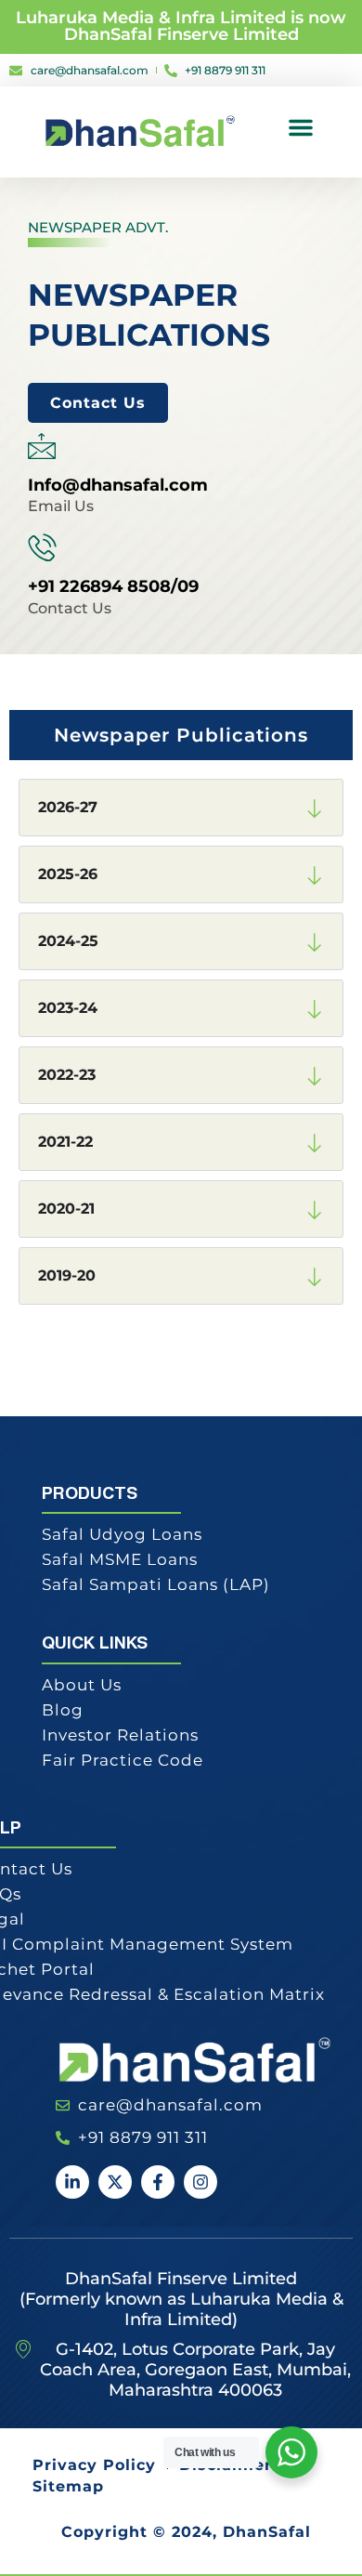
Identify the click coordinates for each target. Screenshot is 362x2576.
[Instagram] (200, 2182)
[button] (301, 127)
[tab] (181, 735)
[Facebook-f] (158, 2182)
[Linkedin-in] (72, 2182)
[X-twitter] (115, 2182)
